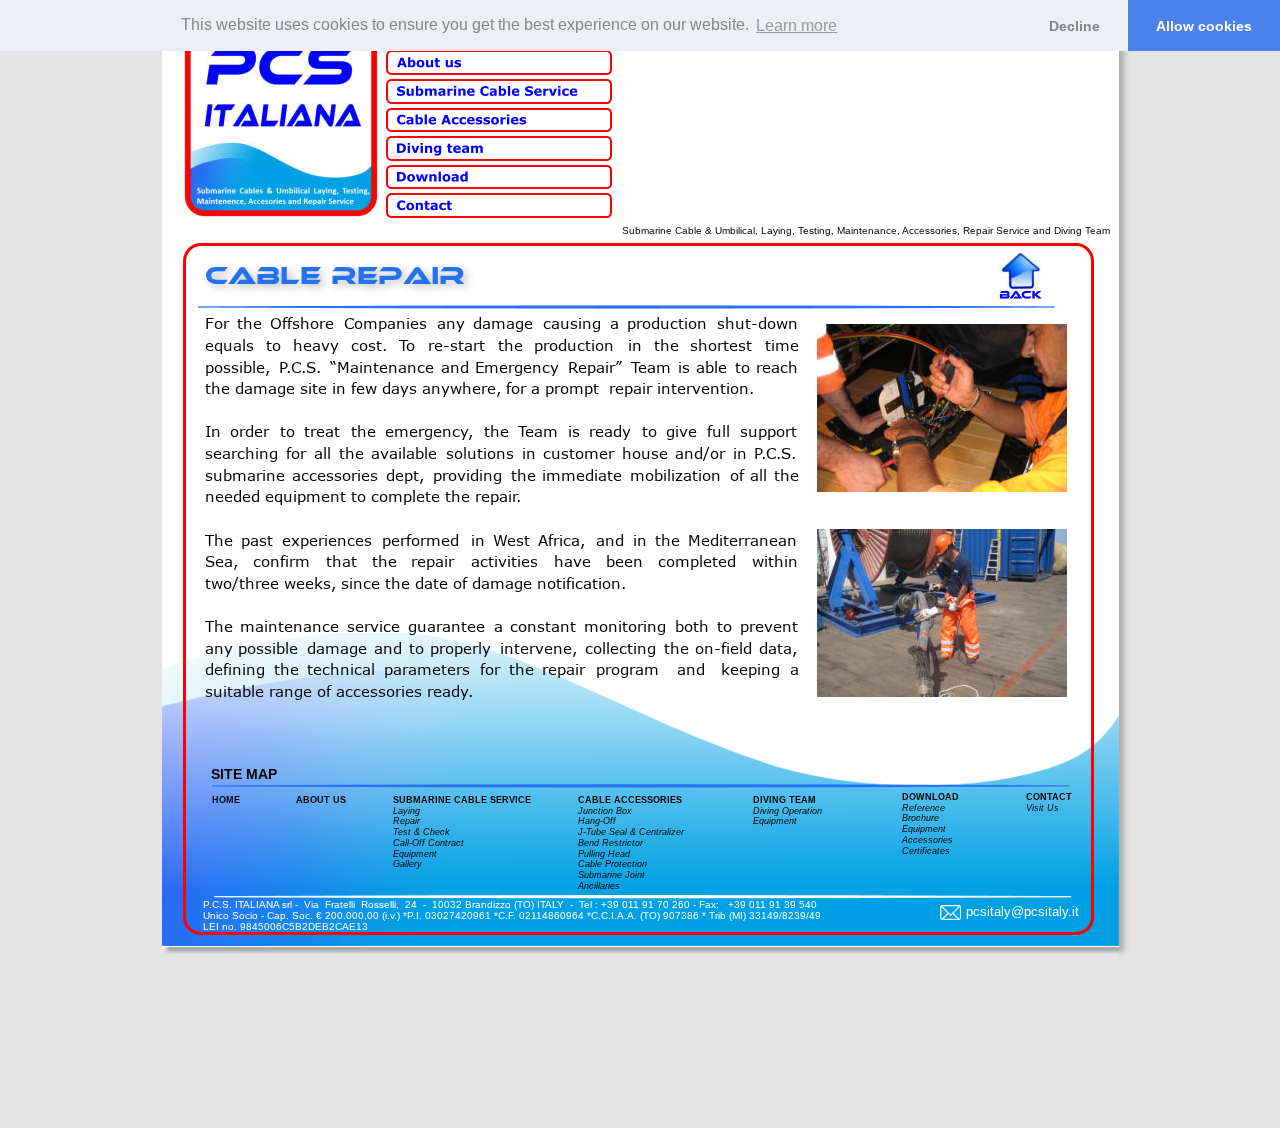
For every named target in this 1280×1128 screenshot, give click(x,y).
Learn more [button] (796, 25)
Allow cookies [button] (1204, 26)
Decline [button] (1074, 26)
